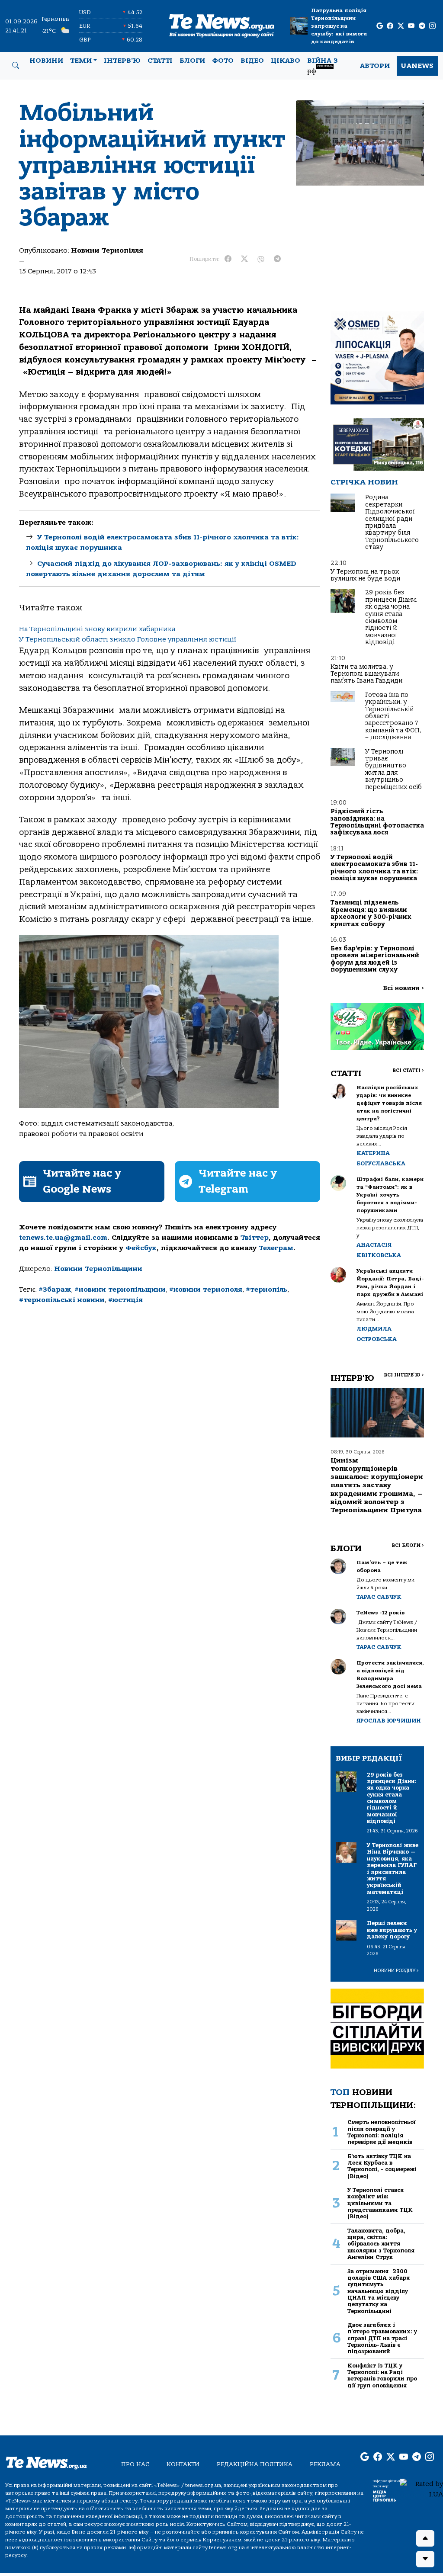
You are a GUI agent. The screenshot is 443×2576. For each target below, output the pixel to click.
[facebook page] (390, 26)
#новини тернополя (206, 1290)
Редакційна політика (255, 2464)
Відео (252, 61)
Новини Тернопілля (107, 250)
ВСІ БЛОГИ (408, 1545)
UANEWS (417, 66)
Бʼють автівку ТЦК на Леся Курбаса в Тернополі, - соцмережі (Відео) (382, 2166)
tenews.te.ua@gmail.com (63, 1238)
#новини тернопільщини (120, 1290)
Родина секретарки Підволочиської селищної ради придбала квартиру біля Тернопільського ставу (392, 522)
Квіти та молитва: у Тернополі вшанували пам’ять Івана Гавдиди (366, 674)
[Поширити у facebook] (228, 259)
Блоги (192, 61)
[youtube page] (411, 26)
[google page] (380, 26)
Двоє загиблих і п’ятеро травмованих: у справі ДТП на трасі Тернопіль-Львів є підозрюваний (382, 2338)
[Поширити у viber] (261, 259)
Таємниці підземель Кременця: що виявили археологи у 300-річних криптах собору (371, 913)
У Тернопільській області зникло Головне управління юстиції (128, 639)
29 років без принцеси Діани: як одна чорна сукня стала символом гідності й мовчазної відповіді (391, 617)
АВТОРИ (375, 66)
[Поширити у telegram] (277, 259)
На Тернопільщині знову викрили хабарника (97, 629)
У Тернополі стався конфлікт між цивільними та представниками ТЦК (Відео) (380, 2203)
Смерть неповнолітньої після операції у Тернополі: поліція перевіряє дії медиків (382, 2132)
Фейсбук (141, 1248)
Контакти (183, 2464)
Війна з (323, 66)
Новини (46, 61)
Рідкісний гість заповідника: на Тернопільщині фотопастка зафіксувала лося (377, 822)
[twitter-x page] (401, 26)
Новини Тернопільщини (98, 1269)
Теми (81, 61)
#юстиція (125, 1300)
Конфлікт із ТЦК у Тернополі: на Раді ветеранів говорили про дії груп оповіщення (382, 2376)
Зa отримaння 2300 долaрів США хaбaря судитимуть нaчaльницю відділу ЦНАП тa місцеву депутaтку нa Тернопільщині (379, 2291)
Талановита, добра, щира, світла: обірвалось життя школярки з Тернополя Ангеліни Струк (381, 2244)
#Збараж (55, 1290)
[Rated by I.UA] (421, 2489)
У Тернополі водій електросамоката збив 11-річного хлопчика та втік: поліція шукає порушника (374, 868)
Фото (223, 61)
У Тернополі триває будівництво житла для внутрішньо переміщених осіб (393, 769)
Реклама (325, 2464)
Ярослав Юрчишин (389, 1721)
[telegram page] (422, 26)
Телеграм (276, 1248)
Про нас (135, 2464)
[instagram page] (432, 26)
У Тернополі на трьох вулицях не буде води (365, 575)
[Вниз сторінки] (425, 2559)
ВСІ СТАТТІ (408, 1070)
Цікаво (286, 61)
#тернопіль (266, 1290)
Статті (160, 61)
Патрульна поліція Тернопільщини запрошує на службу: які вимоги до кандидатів (339, 26)
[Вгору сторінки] (425, 2538)
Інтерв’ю (122, 61)
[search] (16, 66)
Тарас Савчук (379, 1597)
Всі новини (403, 988)
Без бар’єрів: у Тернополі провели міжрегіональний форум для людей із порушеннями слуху (375, 959)
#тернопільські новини (62, 1300)
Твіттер (255, 1238)
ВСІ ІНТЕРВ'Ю (404, 1375)
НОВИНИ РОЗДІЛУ (396, 1971)
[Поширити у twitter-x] (244, 259)
